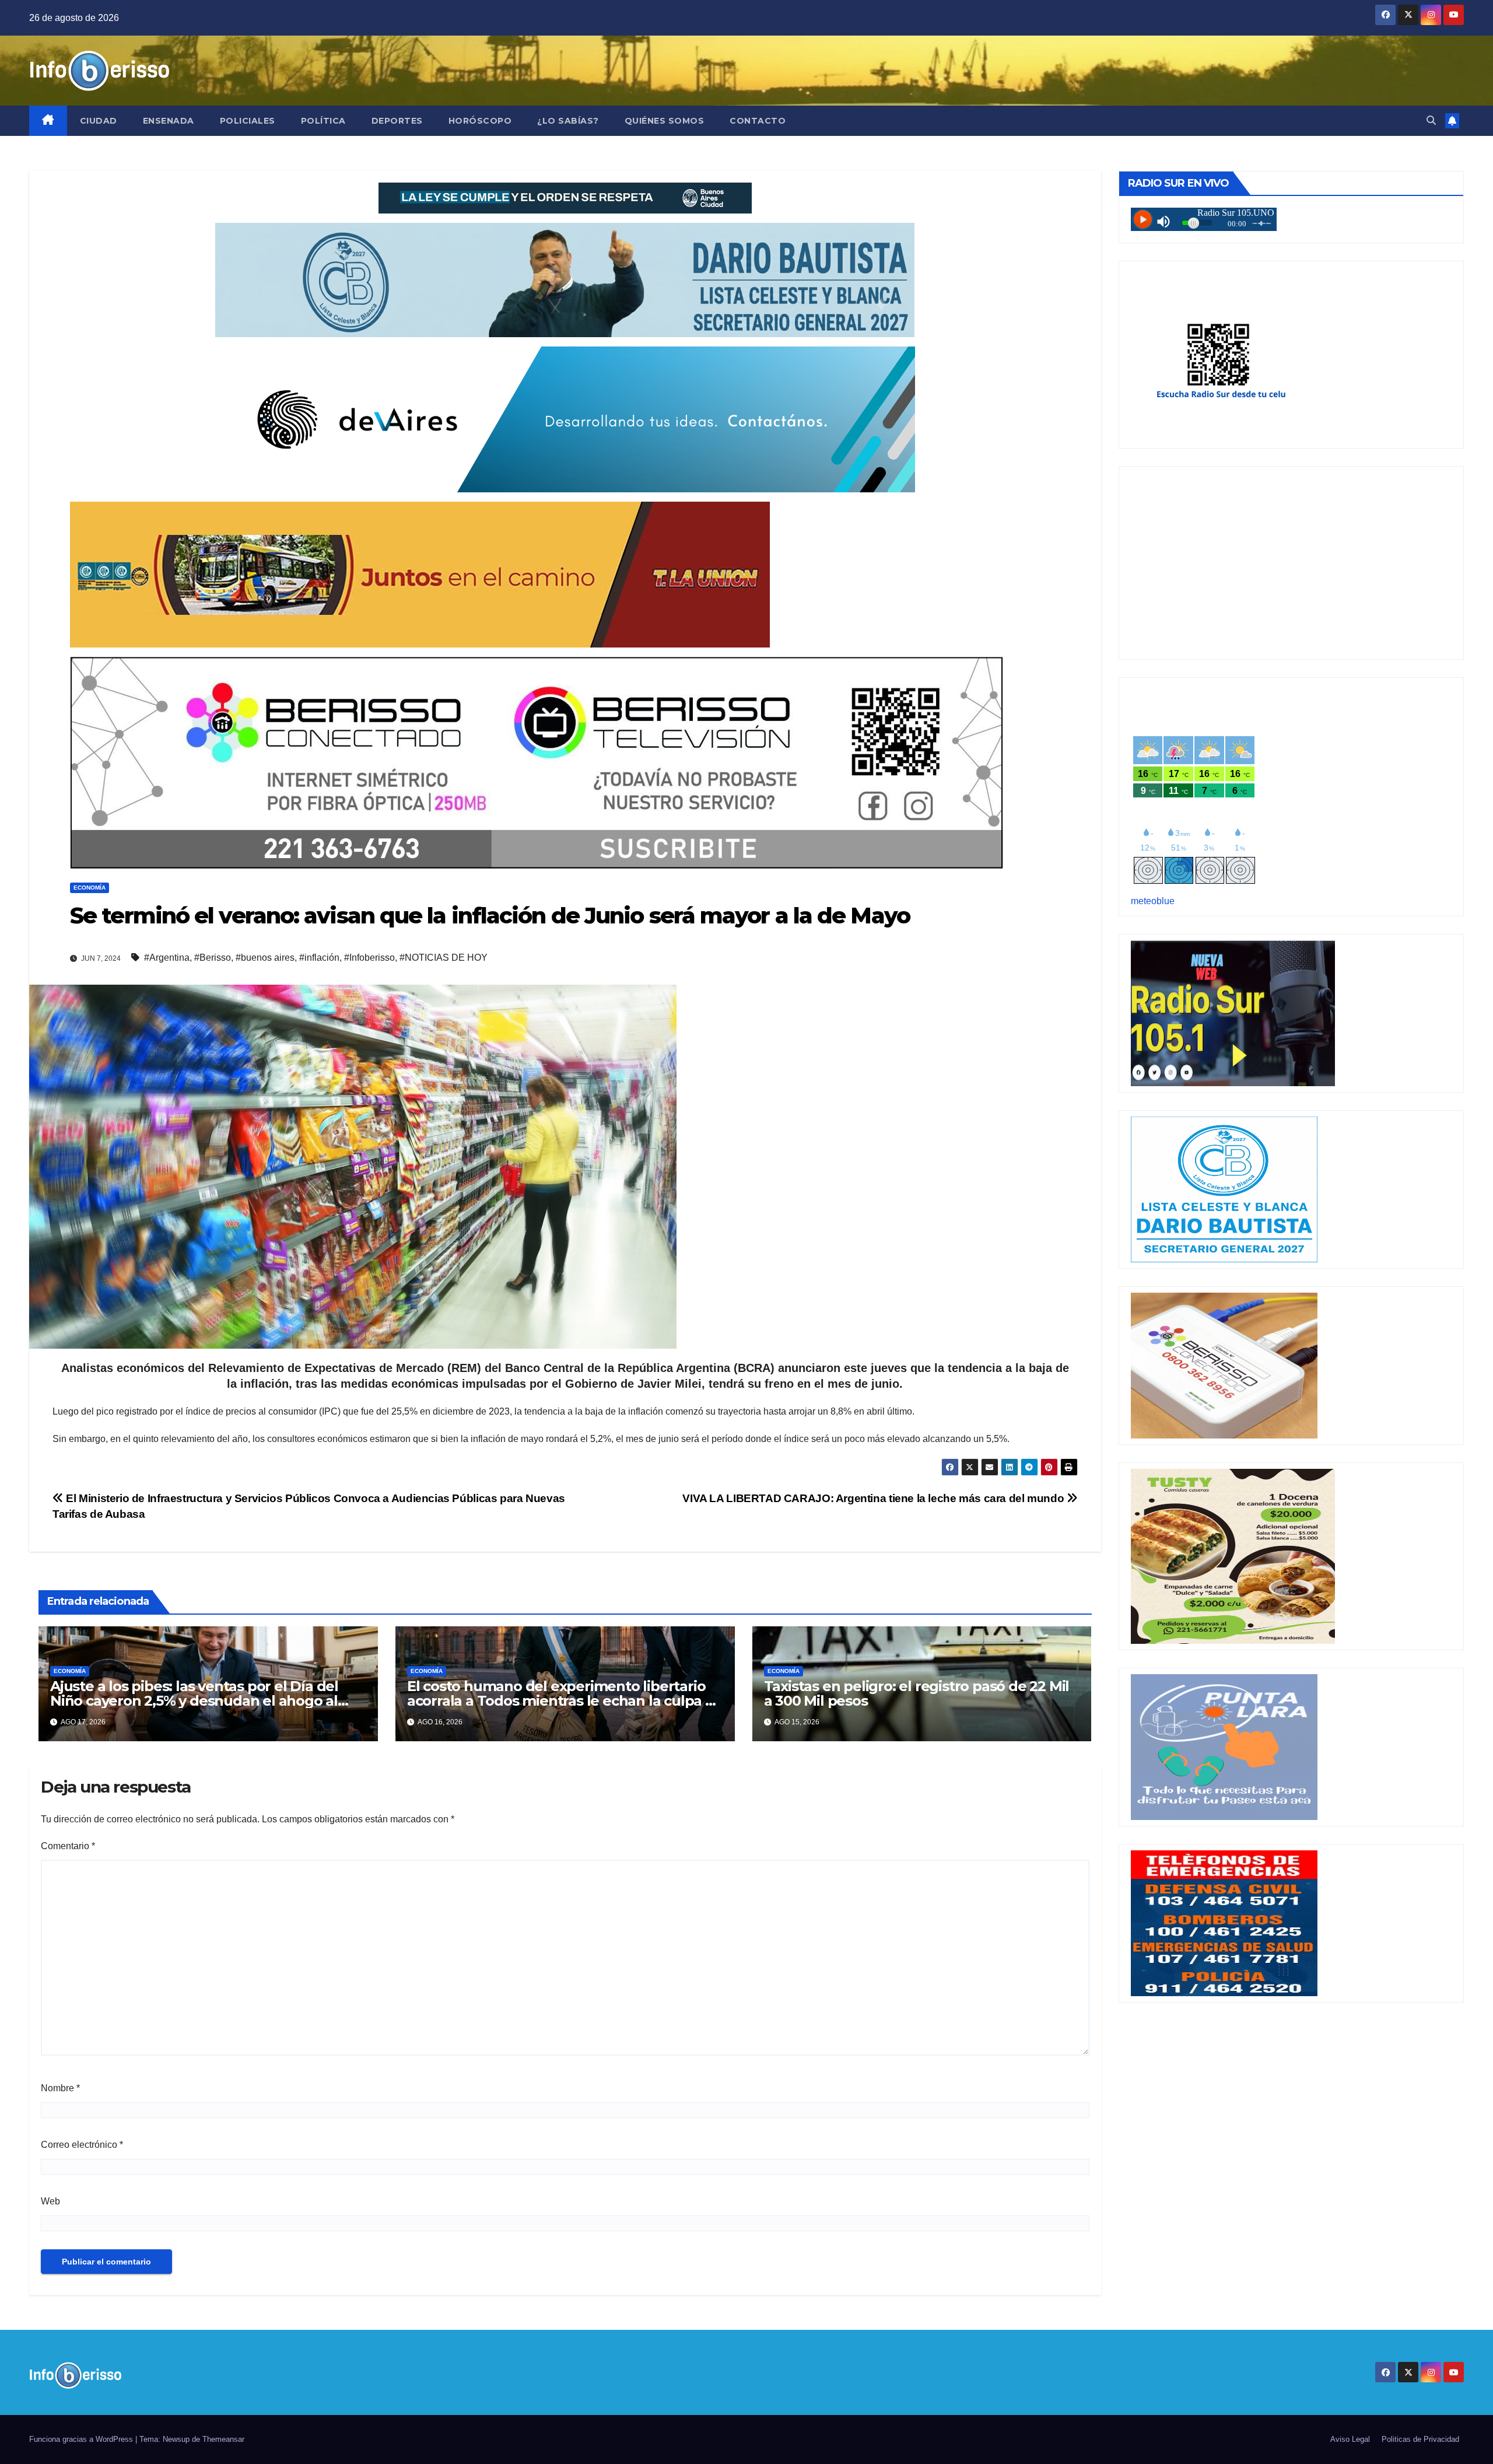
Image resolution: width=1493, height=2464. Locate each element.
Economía (90, 888)
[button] (1431, 120)
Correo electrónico (82, 2145)
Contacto (758, 121)
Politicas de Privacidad (1420, 2439)
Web (50, 2201)
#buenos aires (265, 958)
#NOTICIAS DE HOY (444, 958)
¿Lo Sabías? (568, 121)
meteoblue (1153, 901)
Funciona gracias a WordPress (82, 2439)
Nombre (60, 2088)
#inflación (319, 958)
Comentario (68, 1846)
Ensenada (169, 121)
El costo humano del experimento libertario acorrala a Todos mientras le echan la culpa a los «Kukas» (560, 1701)
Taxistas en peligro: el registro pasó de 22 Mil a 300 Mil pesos (917, 1693)
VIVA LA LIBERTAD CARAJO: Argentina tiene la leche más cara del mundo (875, 1498)
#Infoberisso (369, 958)
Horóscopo (480, 121)
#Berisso (213, 958)
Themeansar (223, 2439)
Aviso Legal (1350, 2439)
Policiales (248, 121)
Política (323, 121)
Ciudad (99, 121)
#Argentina (167, 958)
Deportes (397, 121)
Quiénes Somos (665, 121)
